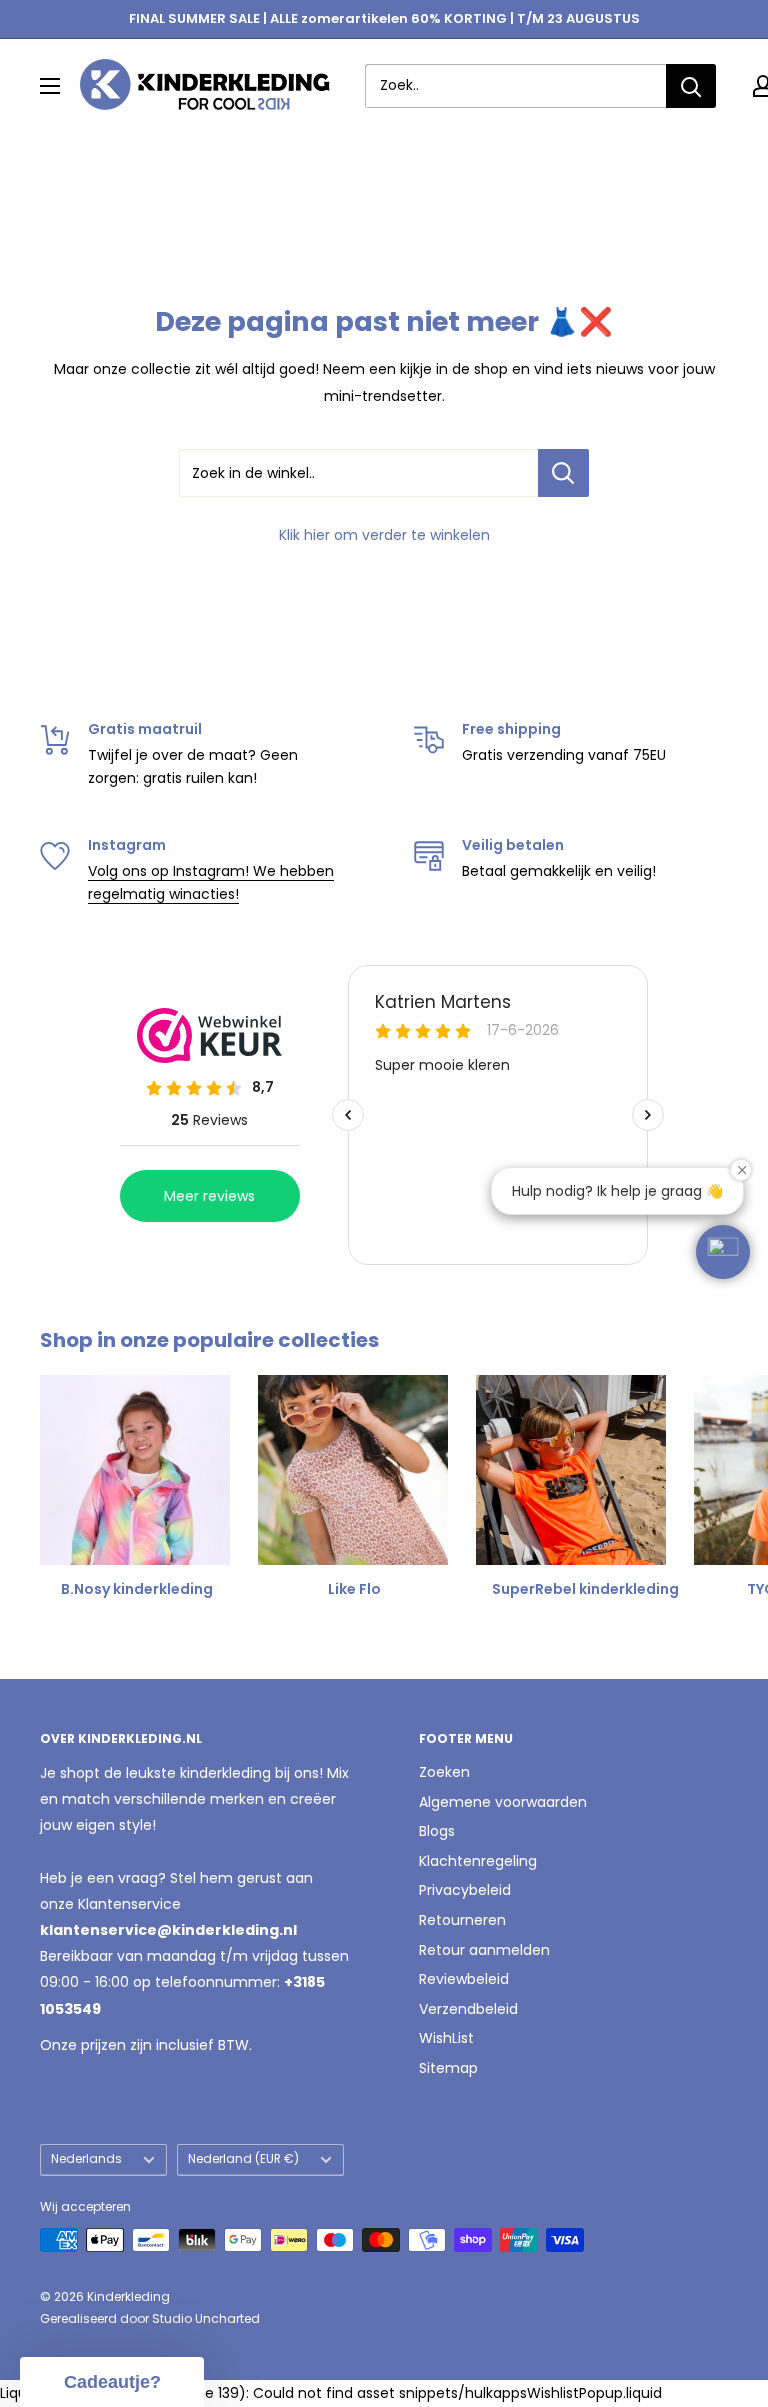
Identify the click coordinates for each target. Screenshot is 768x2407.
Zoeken (444, 1772)
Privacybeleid (465, 1890)
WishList (446, 2038)
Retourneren (462, 1920)
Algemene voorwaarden (503, 1802)
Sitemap (448, 2068)
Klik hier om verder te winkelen (384, 535)
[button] (723, 1252)
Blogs (437, 1831)
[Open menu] (50, 86)
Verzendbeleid (468, 2009)
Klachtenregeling (478, 1861)
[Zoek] (691, 86)
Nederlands (86, 2159)
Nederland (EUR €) (243, 2159)
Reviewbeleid (464, 1979)
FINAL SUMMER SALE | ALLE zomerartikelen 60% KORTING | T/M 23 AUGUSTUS (384, 18)
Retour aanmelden (484, 1950)
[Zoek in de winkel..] (563, 473)
